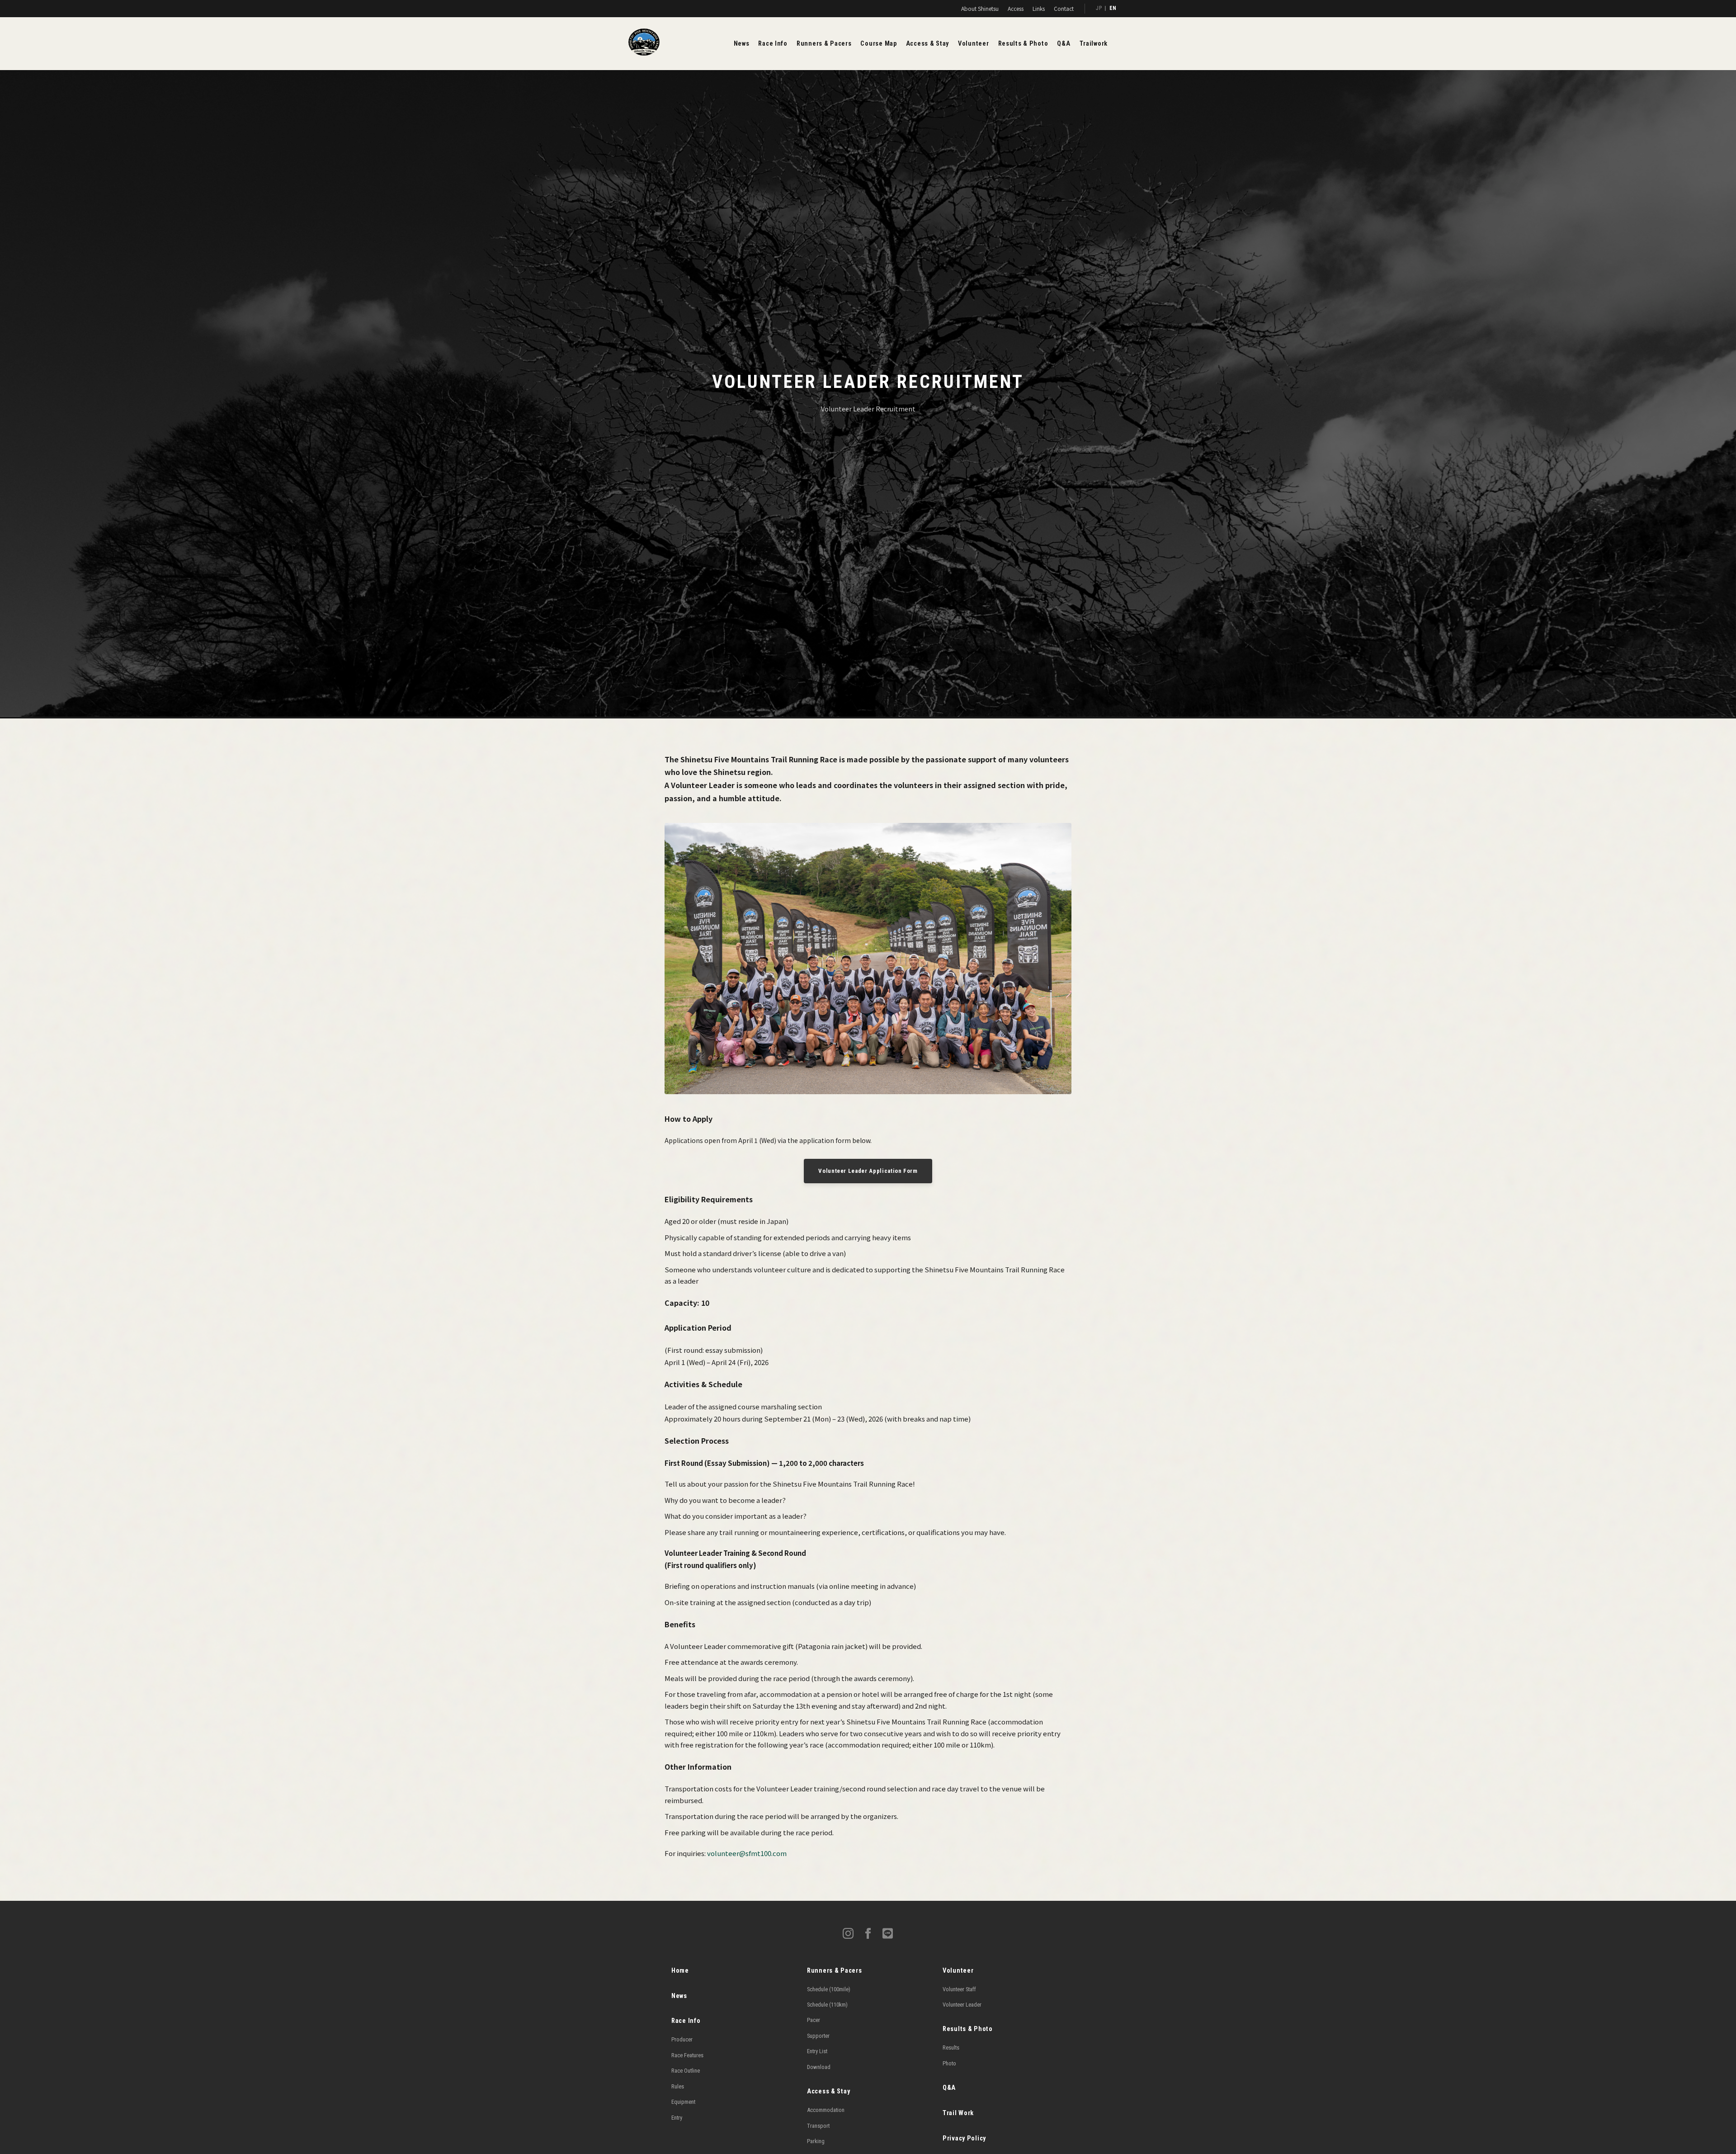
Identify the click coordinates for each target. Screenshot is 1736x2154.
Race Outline (686, 2071)
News (742, 44)
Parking (816, 2141)
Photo (949, 2063)
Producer (682, 2039)
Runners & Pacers (824, 44)
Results (951, 2048)
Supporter (818, 2036)
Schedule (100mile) (829, 1989)
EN (1113, 8)
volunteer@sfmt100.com (747, 1853)
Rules (678, 2086)
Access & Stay (927, 44)
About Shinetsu (980, 8)
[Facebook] (868, 1935)
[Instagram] (848, 1935)
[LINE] (888, 1935)
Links (1039, 8)
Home (680, 1971)
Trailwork (1094, 44)
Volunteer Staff (959, 1989)
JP (1099, 8)
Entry (677, 2118)
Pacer (814, 2020)
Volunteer (973, 44)
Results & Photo (1023, 44)
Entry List (817, 2051)
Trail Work (958, 2113)
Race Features (687, 2055)
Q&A (1064, 44)
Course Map (878, 44)
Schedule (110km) (827, 2005)
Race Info (773, 44)
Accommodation (826, 2110)
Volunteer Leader (962, 2005)
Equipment (683, 2102)
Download (819, 2067)
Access (1016, 8)
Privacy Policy (964, 2138)
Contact (1064, 8)
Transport (818, 2126)
